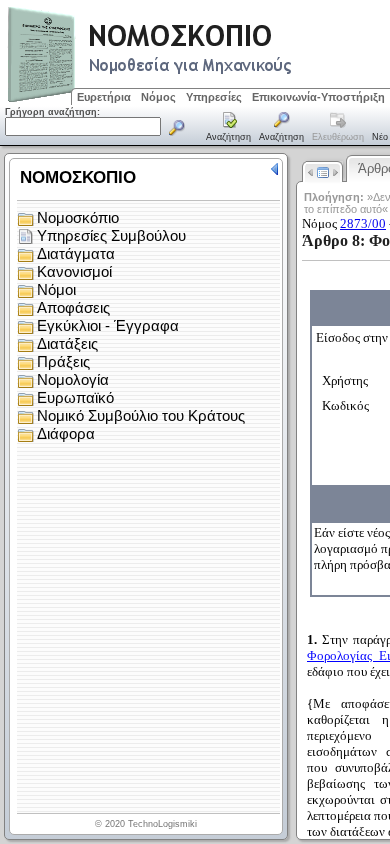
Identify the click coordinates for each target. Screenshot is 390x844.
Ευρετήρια (104, 97)
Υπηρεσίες (214, 97)
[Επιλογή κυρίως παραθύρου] (229, 128)
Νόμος (158, 97)
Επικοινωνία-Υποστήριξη (318, 97)
